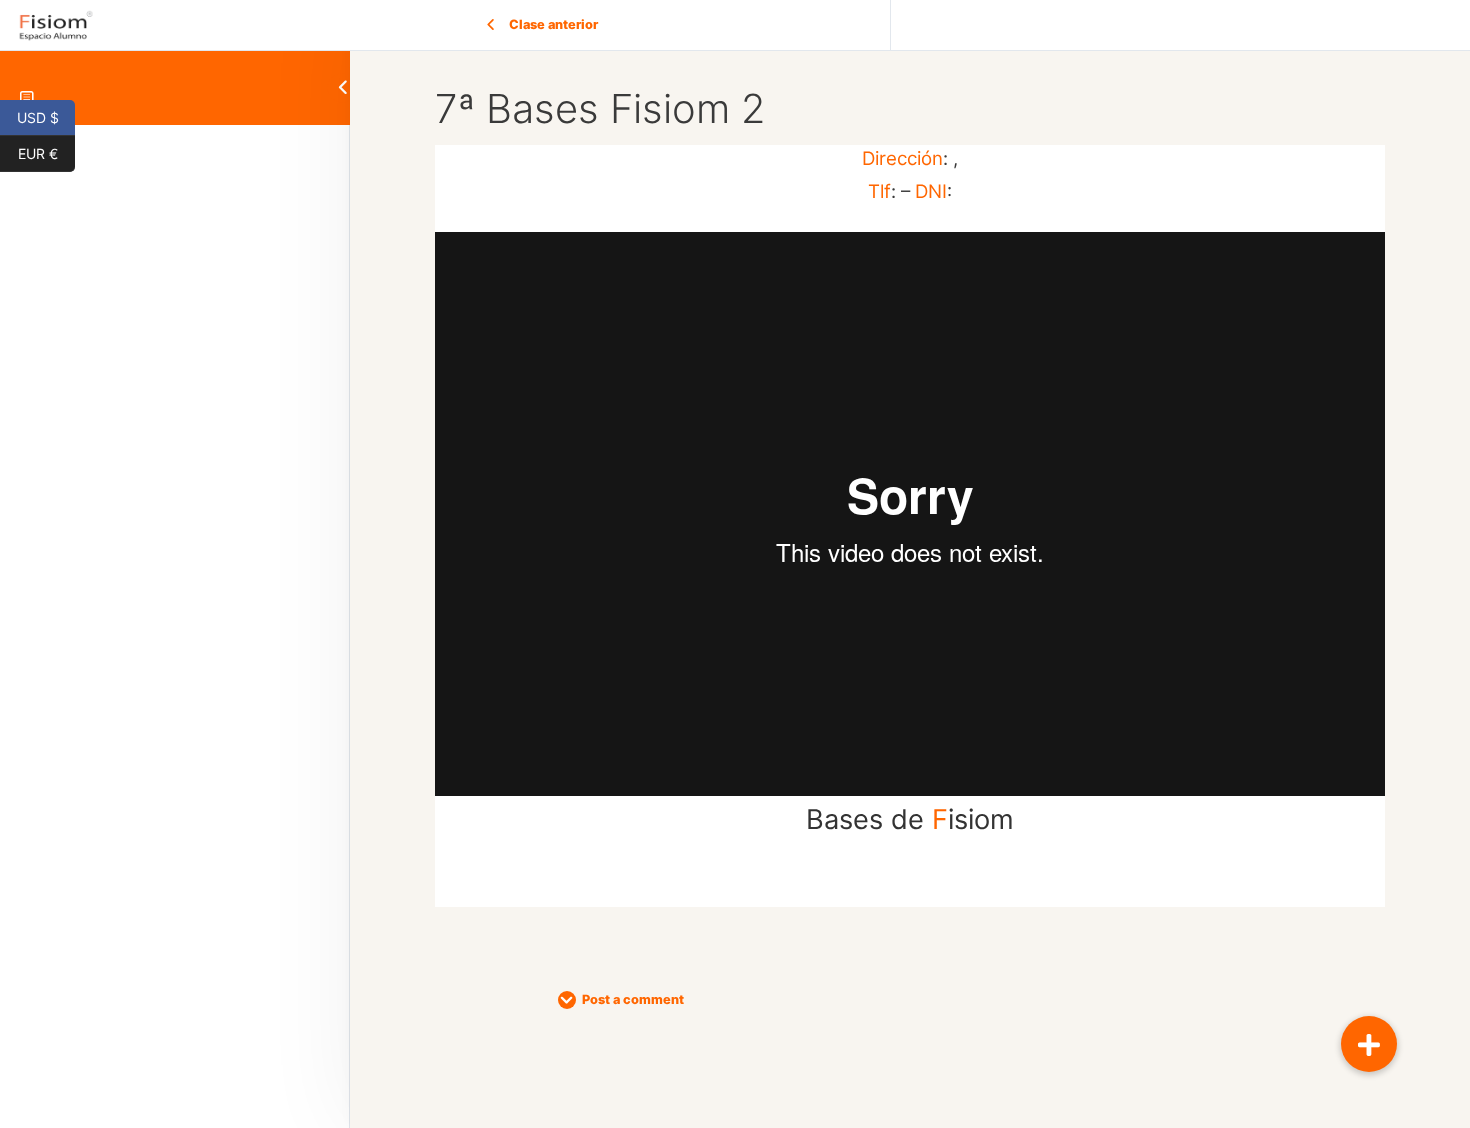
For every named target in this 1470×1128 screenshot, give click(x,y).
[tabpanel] (910, 526)
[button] (1369, 1044)
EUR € (46, 152)
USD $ (46, 116)
